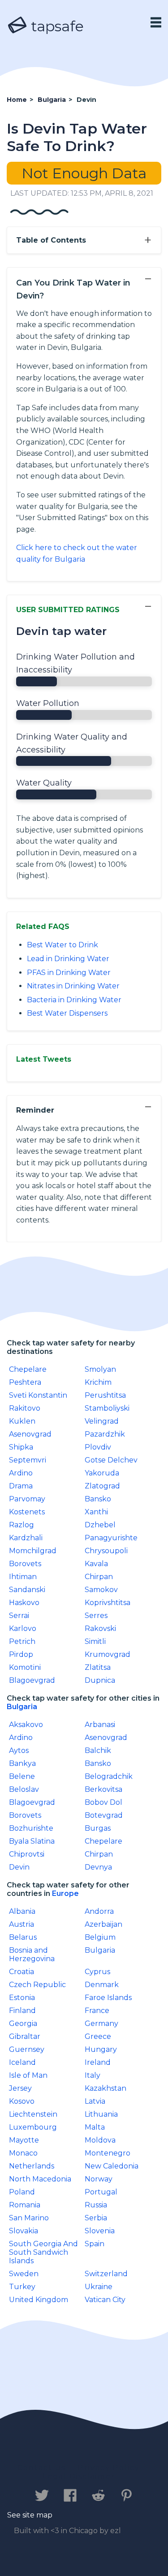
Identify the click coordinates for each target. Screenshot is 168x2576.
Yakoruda (102, 1473)
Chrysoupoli (106, 1551)
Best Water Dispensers (67, 1013)
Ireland (98, 2062)
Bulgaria (22, 1707)
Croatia (22, 1972)
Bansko (98, 1499)
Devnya (98, 1867)
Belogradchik (109, 1776)
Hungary (101, 2049)
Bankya (22, 1763)
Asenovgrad (30, 1434)
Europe (65, 1893)
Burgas (98, 1828)
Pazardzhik (105, 1434)
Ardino (21, 1473)
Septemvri (28, 1460)
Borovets (25, 1564)
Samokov (101, 1590)
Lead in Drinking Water (68, 959)
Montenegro (108, 2153)
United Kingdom (39, 2300)
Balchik (98, 1750)
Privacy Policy (109, 2468)
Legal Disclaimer (79, 2476)
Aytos (19, 1750)
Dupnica (100, 1680)
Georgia (23, 2023)
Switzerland (106, 2274)
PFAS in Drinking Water (69, 973)
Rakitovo (25, 1408)
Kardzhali (26, 1538)
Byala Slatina (32, 1841)
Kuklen (22, 1421)
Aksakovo (26, 1725)
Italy (93, 2075)
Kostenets (27, 1512)
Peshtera (25, 1382)
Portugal (101, 2192)
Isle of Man (28, 2075)
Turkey (22, 2287)
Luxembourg (33, 2127)
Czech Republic (37, 1985)
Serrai (19, 1616)
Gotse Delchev (111, 1460)
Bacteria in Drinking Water (74, 1000)
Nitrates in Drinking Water (73, 986)
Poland (22, 2192)
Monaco (23, 2153)
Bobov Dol (103, 1802)
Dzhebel (100, 1525)
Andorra (99, 1911)
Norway (99, 2179)
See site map (30, 2515)
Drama (21, 1486)
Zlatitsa (98, 1667)
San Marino (29, 2218)
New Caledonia (112, 2166)
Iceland (22, 2062)
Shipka (21, 1447)
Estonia (22, 1998)
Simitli (95, 1641)
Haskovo (24, 1603)
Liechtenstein (33, 2114)
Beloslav (24, 1789)
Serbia (96, 2218)
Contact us (41, 2468)
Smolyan (100, 1369)
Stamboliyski (107, 1408)
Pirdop (21, 1654)
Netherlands (32, 2166)
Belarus (23, 1937)
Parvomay (27, 1499)
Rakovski (100, 1628)
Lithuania (101, 2114)
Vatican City (105, 2300)
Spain (95, 2244)
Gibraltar (25, 2036)
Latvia (95, 2101)
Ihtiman (23, 1577)
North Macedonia (40, 2179)
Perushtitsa (105, 1395)
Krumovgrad (108, 1654)
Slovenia (100, 2231)
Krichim (98, 1382)
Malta (95, 2127)
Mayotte (24, 2140)
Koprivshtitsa (108, 1603)
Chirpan (99, 1577)
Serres (96, 1616)
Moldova (100, 2140)
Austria (22, 1924)
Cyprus (97, 1972)
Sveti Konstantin (38, 1395)
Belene (22, 1776)
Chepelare (28, 1369)
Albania (22, 1911)
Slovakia (24, 2231)
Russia (96, 2205)
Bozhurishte (31, 1828)
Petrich (22, 1641)
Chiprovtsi (27, 1854)
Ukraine (99, 2287)
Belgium (100, 1937)
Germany (101, 2023)
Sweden (24, 2274)
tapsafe (56, 26)
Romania (25, 2205)
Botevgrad (104, 1815)
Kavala (96, 1564)
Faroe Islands (108, 1998)
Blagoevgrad (32, 1680)
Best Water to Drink (62, 945)
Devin (19, 1867)
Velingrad (102, 1421)
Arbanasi (100, 1725)
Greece (98, 2036)
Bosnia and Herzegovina (32, 1954)
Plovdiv (98, 1447)
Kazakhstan (106, 2088)
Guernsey (27, 2049)
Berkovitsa (103, 1789)
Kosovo (22, 2101)
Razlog (22, 1525)
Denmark (102, 1985)
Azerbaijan (103, 1924)
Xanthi (96, 1512)
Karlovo (23, 1628)
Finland (22, 2011)
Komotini (25, 1667)
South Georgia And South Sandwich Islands (43, 2252)
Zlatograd (102, 1486)
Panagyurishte (111, 1538)
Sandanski (27, 1590)
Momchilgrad (33, 1551)
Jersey (20, 2088)
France (97, 2011)
